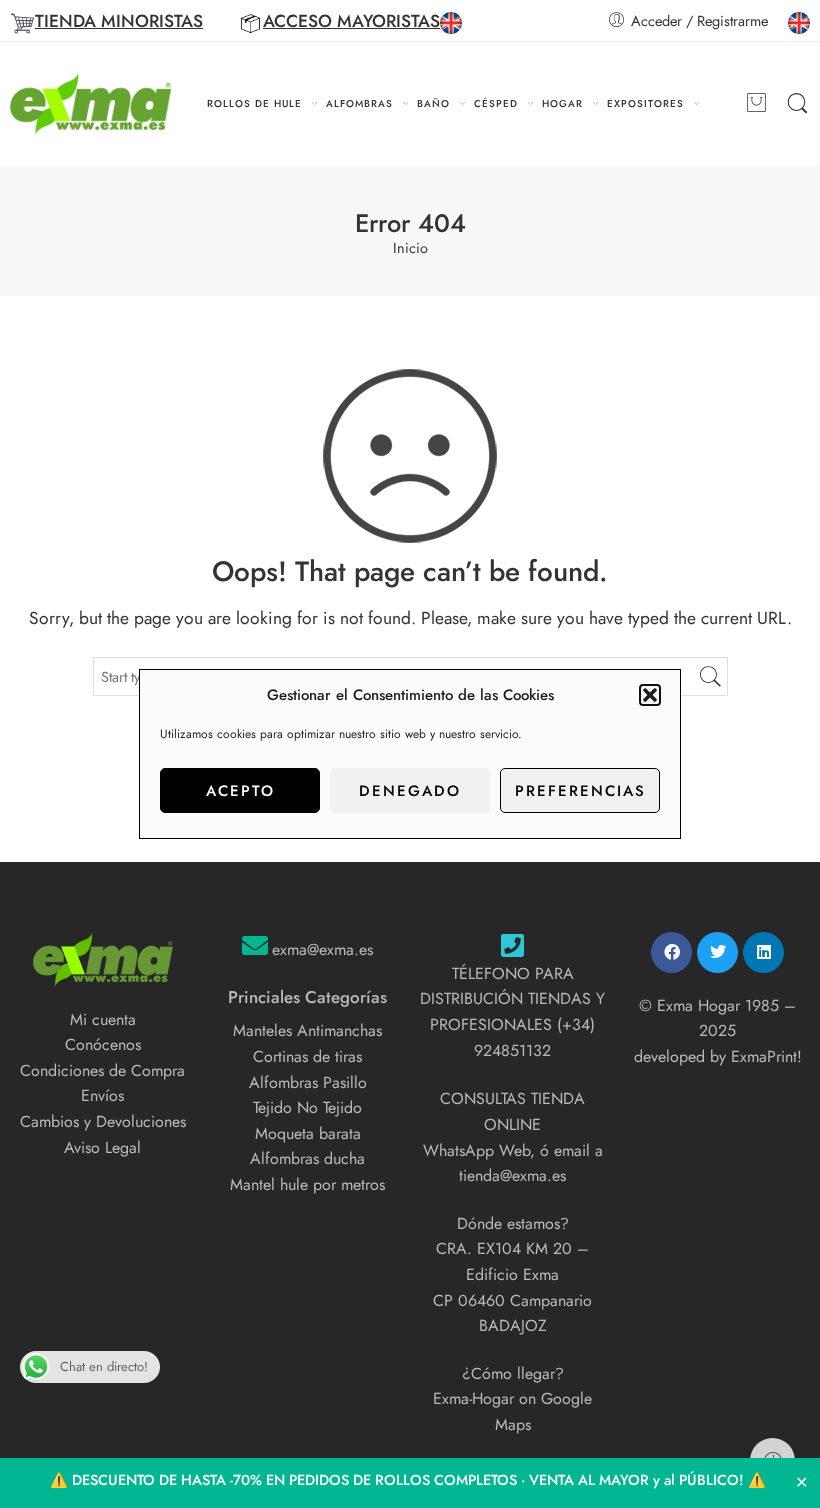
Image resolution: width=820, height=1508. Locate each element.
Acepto (240, 791)
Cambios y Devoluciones (103, 1121)
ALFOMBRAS (359, 103)
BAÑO (433, 103)
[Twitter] (717, 952)
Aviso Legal (102, 1147)
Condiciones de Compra (102, 1070)
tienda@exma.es (512, 1175)
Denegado (410, 791)
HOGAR (562, 103)
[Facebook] (671, 952)
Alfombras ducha (307, 1158)
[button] (650, 695)
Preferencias (580, 791)
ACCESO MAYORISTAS (351, 21)
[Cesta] (756, 104)
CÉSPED (496, 103)
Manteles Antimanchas (307, 1030)
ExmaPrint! (766, 1056)
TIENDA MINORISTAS (119, 21)
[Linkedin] (763, 952)
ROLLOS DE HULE (254, 103)
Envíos (102, 1095)
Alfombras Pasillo (308, 1082)
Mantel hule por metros (307, 1184)
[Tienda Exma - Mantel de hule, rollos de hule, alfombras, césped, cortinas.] (91, 104)
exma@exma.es (322, 949)
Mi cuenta (103, 1019)
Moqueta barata (308, 1133)
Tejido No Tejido (307, 1107)
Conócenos (103, 1044)
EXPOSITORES (645, 103)
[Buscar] (797, 104)
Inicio (410, 248)
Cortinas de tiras (307, 1056)
